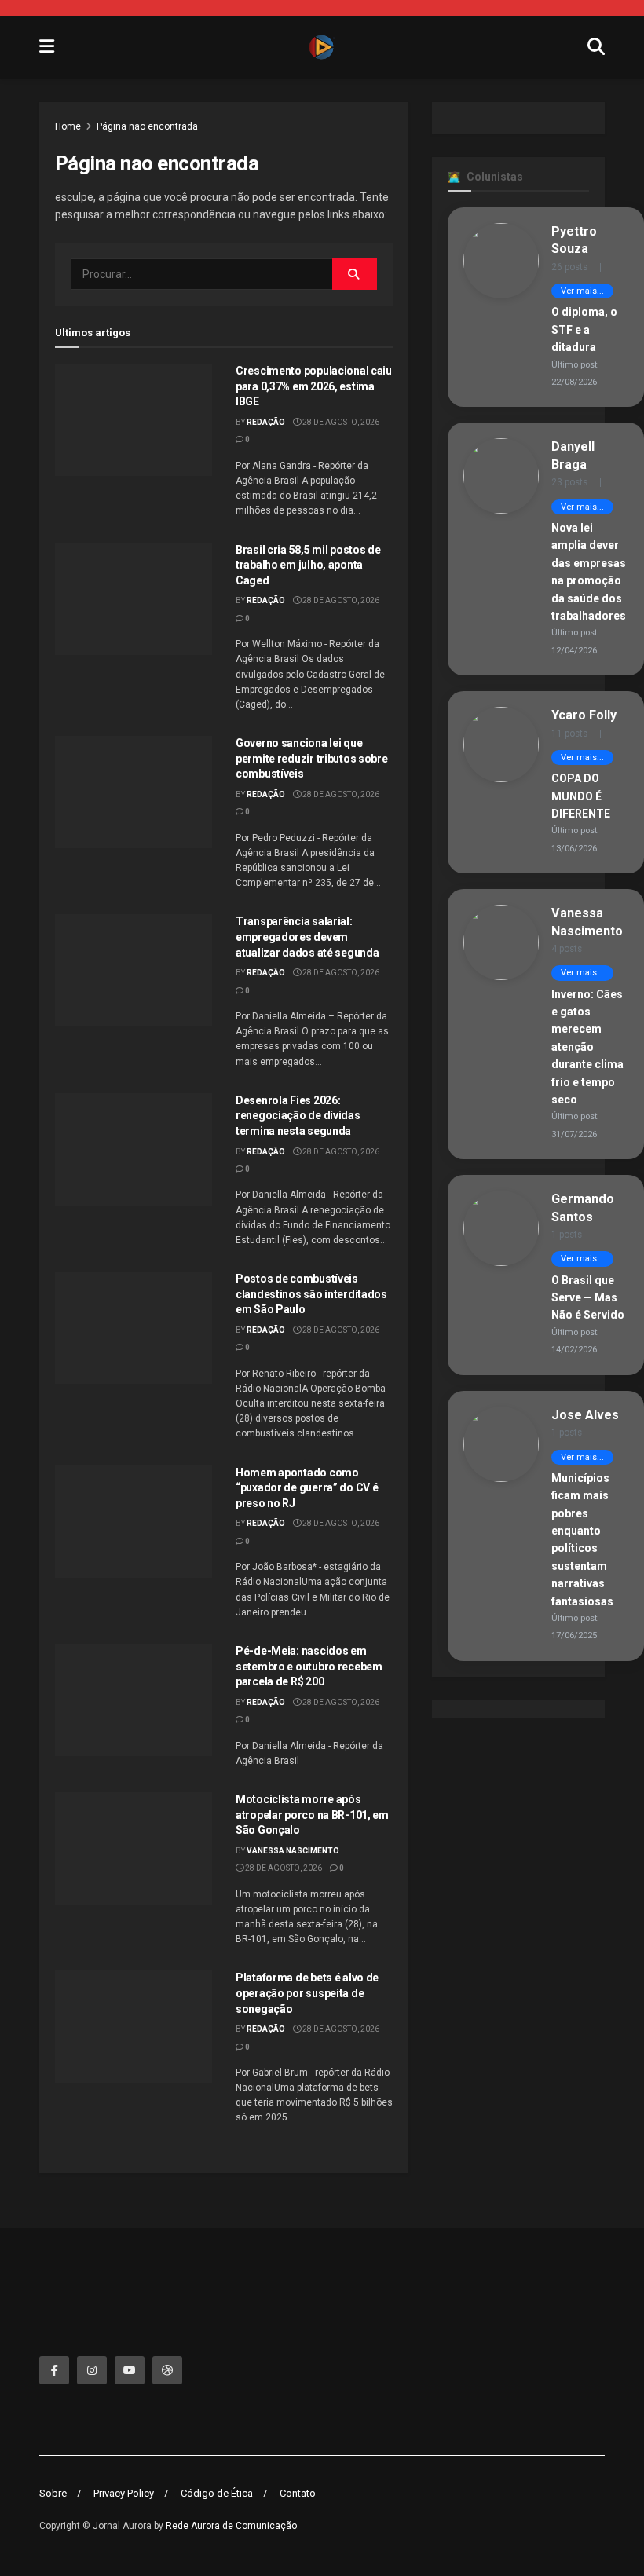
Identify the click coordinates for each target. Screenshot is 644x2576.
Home (68, 126)
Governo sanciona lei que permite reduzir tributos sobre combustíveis (312, 758)
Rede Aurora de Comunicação (231, 2526)
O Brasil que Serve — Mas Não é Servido (588, 1298)
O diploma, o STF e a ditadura (584, 329)
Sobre (53, 2493)
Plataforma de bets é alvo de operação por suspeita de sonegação (307, 1993)
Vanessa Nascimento (293, 1851)
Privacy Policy (124, 2493)
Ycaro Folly (584, 715)
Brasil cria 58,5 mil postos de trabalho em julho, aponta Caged (308, 565)
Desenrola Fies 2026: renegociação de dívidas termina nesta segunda (298, 1116)
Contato (298, 2493)
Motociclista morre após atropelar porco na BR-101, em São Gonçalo (312, 1815)
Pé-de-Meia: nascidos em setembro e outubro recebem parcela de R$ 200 (309, 1666)
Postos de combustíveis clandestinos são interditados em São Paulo (311, 1294)
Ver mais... (582, 291)
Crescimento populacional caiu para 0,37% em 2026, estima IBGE (314, 386)
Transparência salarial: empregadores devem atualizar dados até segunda (307, 937)
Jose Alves (585, 1415)
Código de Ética (217, 2493)
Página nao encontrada (147, 126)
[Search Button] (355, 274)
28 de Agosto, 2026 (340, 422)
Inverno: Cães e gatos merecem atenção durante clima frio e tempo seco (587, 1047)
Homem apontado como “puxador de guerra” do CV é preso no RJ (307, 1488)
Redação (266, 422)
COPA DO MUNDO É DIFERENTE (581, 796)
